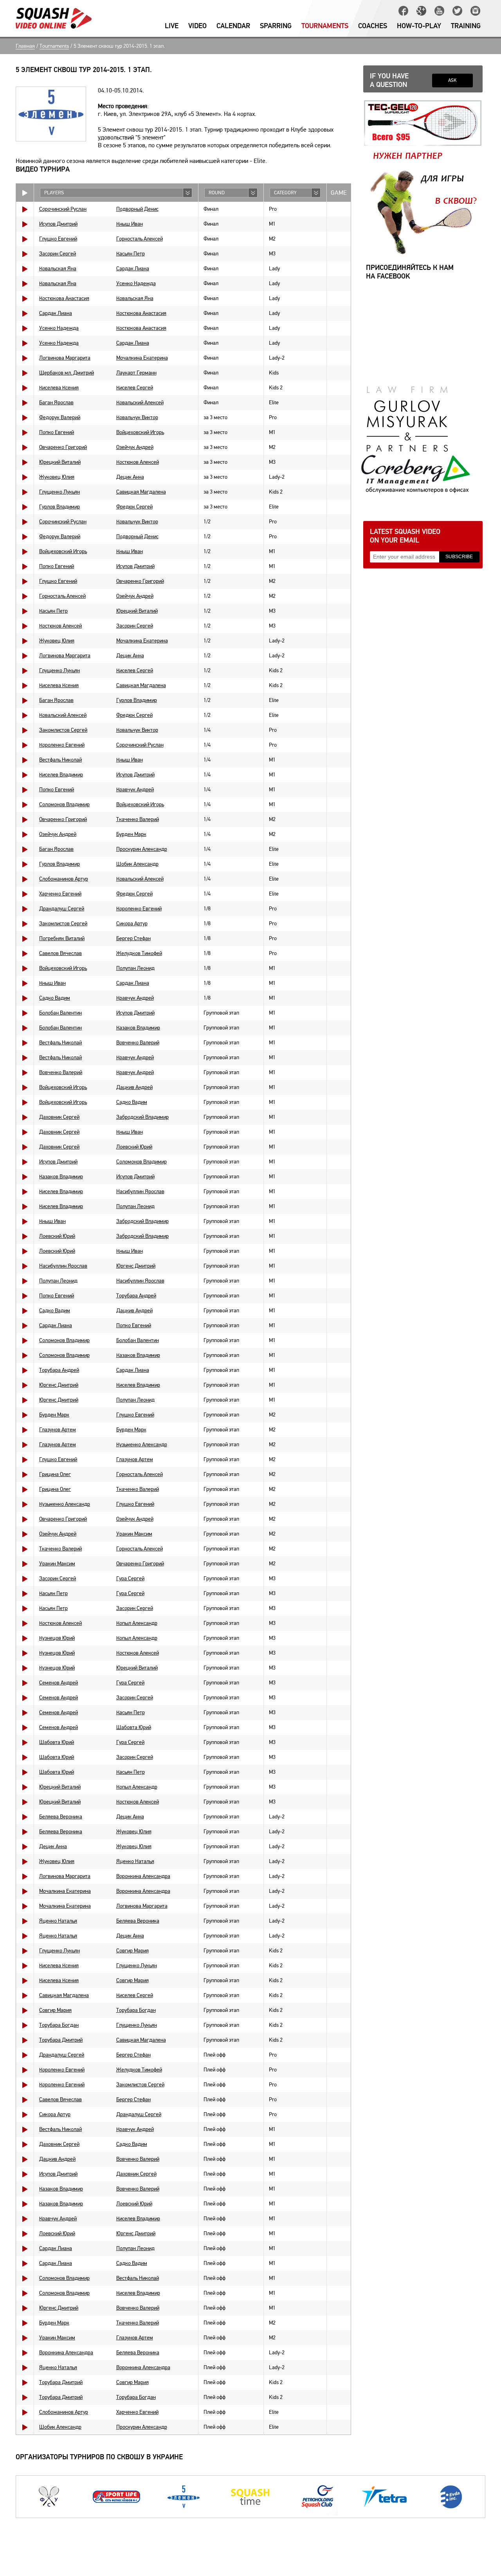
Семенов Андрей (59, 1683)
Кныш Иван (130, 224)
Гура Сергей (130, 1578)
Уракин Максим (134, 1534)
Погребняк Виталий (62, 938)
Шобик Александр (137, 864)
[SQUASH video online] (54, 18)
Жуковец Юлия (57, 477)
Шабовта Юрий (134, 1727)
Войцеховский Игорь (140, 432)
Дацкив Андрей (134, 1087)
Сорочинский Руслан (63, 209)
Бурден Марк (131, 834)
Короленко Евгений (62, 745)
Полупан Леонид (135, 968)
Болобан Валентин (60, 1013)
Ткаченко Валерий (138, 819)
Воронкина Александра (143, 1876)
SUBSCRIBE (459, 557)
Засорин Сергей (58, 254)
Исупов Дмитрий (58, 224)
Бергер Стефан (133, 938)
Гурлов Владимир (59, 507)
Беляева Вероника (61, 1817)
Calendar (233, 26)
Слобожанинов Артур (64, 879)
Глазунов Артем (58, 1430)
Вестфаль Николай (60, 760)
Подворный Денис (137, 209)
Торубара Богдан (136, 2010)
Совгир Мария (132, 1951)
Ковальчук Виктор (137, 417)
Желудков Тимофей (139, 953)
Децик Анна (130, 477)
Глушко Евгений (58, 239)
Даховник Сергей (59, 1117)
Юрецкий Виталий (60, 462)
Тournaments (325, 26)
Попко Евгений (57, 432)
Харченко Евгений (60, 894)
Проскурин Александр (142, 849)
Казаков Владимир (138, 1028)
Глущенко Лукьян (59, 492)
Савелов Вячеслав (60, 953)
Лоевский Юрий (134, 1147)
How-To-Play (419, 26)
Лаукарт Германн (136, 373)
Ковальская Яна (58, 269)
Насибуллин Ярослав (140, 1191)
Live (172, 26)
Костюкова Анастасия (64, 298)
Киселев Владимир (61, 775)
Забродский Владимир (142, 1117)
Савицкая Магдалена (141, 492)
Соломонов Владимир (64, 804)
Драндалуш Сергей (62, 909)
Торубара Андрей (136, 1296)
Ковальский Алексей (140, 402)
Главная (25, 46)
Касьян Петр (131, 254)
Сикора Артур (132, 923)
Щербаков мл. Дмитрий (67, 373)
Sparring (276, 26)
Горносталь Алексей (140, 239)
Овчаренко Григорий (63, 447)
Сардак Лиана (133, 269)
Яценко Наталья (135, 1861)
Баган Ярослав (56, 402)
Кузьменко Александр (142, 1444)
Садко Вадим (55, 998)
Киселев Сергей (135, 388)
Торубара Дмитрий (61, 2040)
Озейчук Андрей (135, 447)
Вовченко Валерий (138, 1043)
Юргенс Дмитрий (136, 1266)
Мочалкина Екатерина (142, 358)
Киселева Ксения (59, 388)
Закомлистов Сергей (63, 730)
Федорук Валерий (60, 417)
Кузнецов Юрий (57, 1638)
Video (197, 26)
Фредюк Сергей (134, 507)
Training (466, 26)
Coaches (373, 26)
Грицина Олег (55, 1474)
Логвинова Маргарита (65, 358)
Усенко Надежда (136, 283)
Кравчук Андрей (135, 790)
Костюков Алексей (138, 462)
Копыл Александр (137, 1623)
